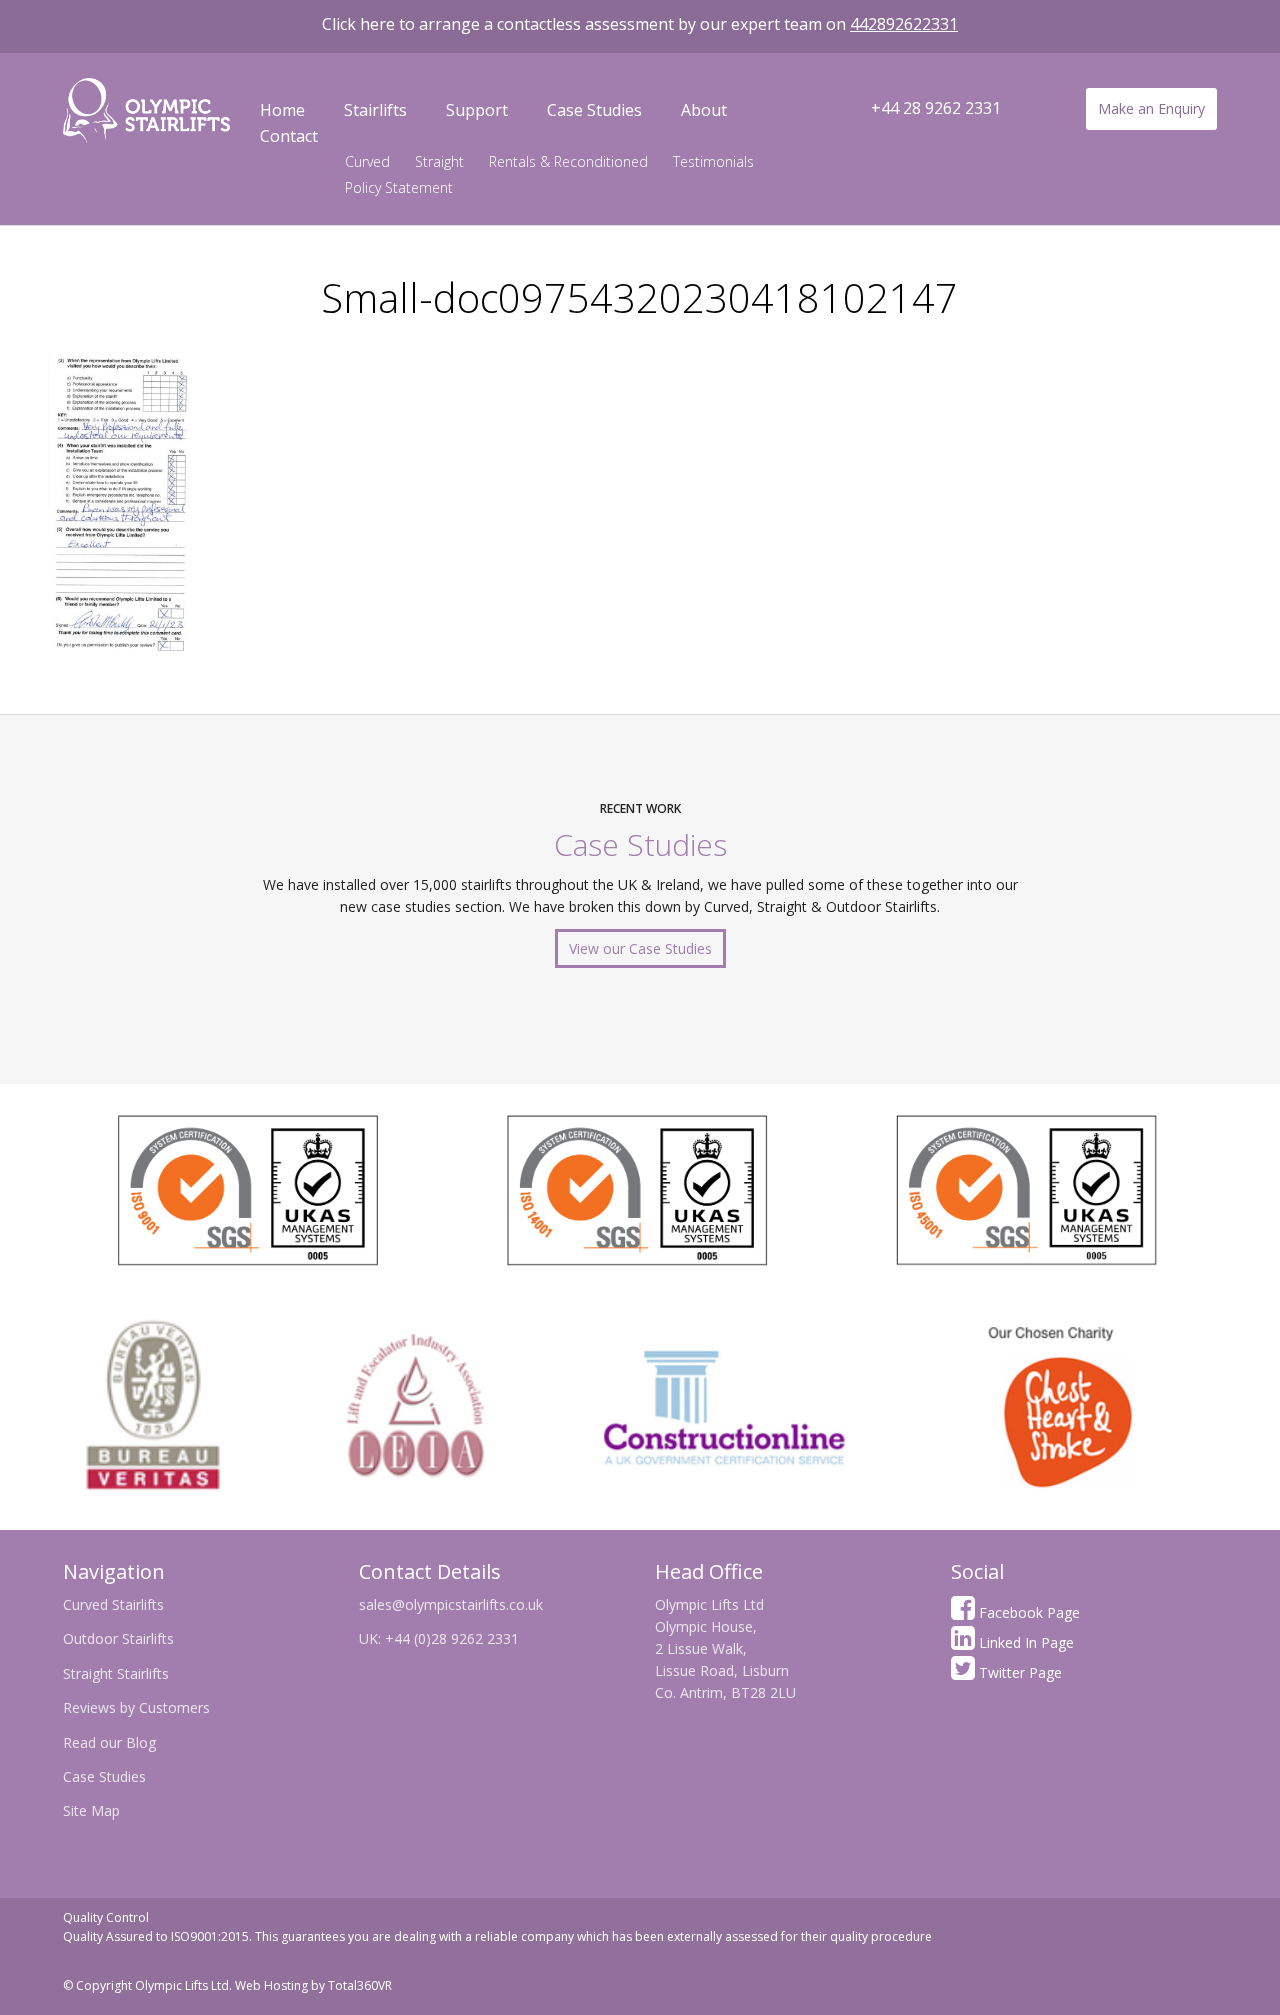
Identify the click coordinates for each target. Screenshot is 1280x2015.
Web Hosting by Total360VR (313, 1985)
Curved (367, 161)
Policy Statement (399, 187)
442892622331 (904, 24)
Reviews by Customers (136, 1707)
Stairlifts (375, 110)
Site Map (91, 1810)
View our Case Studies (640, 948)
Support (477, 110)
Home (282, 110)
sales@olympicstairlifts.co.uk (451, 1604)
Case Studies (594, 110)
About (704, 110)
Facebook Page (1027, 1612)
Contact (289, 136)
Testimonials (713, 161)
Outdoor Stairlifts (118, 1638)
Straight (439, 161)
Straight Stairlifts (116, 1673)
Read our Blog (109, 1742)
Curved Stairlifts (113, 1604)
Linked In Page (1024, 1642)
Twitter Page (1018, 1672)
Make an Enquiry (1151, 108)
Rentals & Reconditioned (568, 161)
